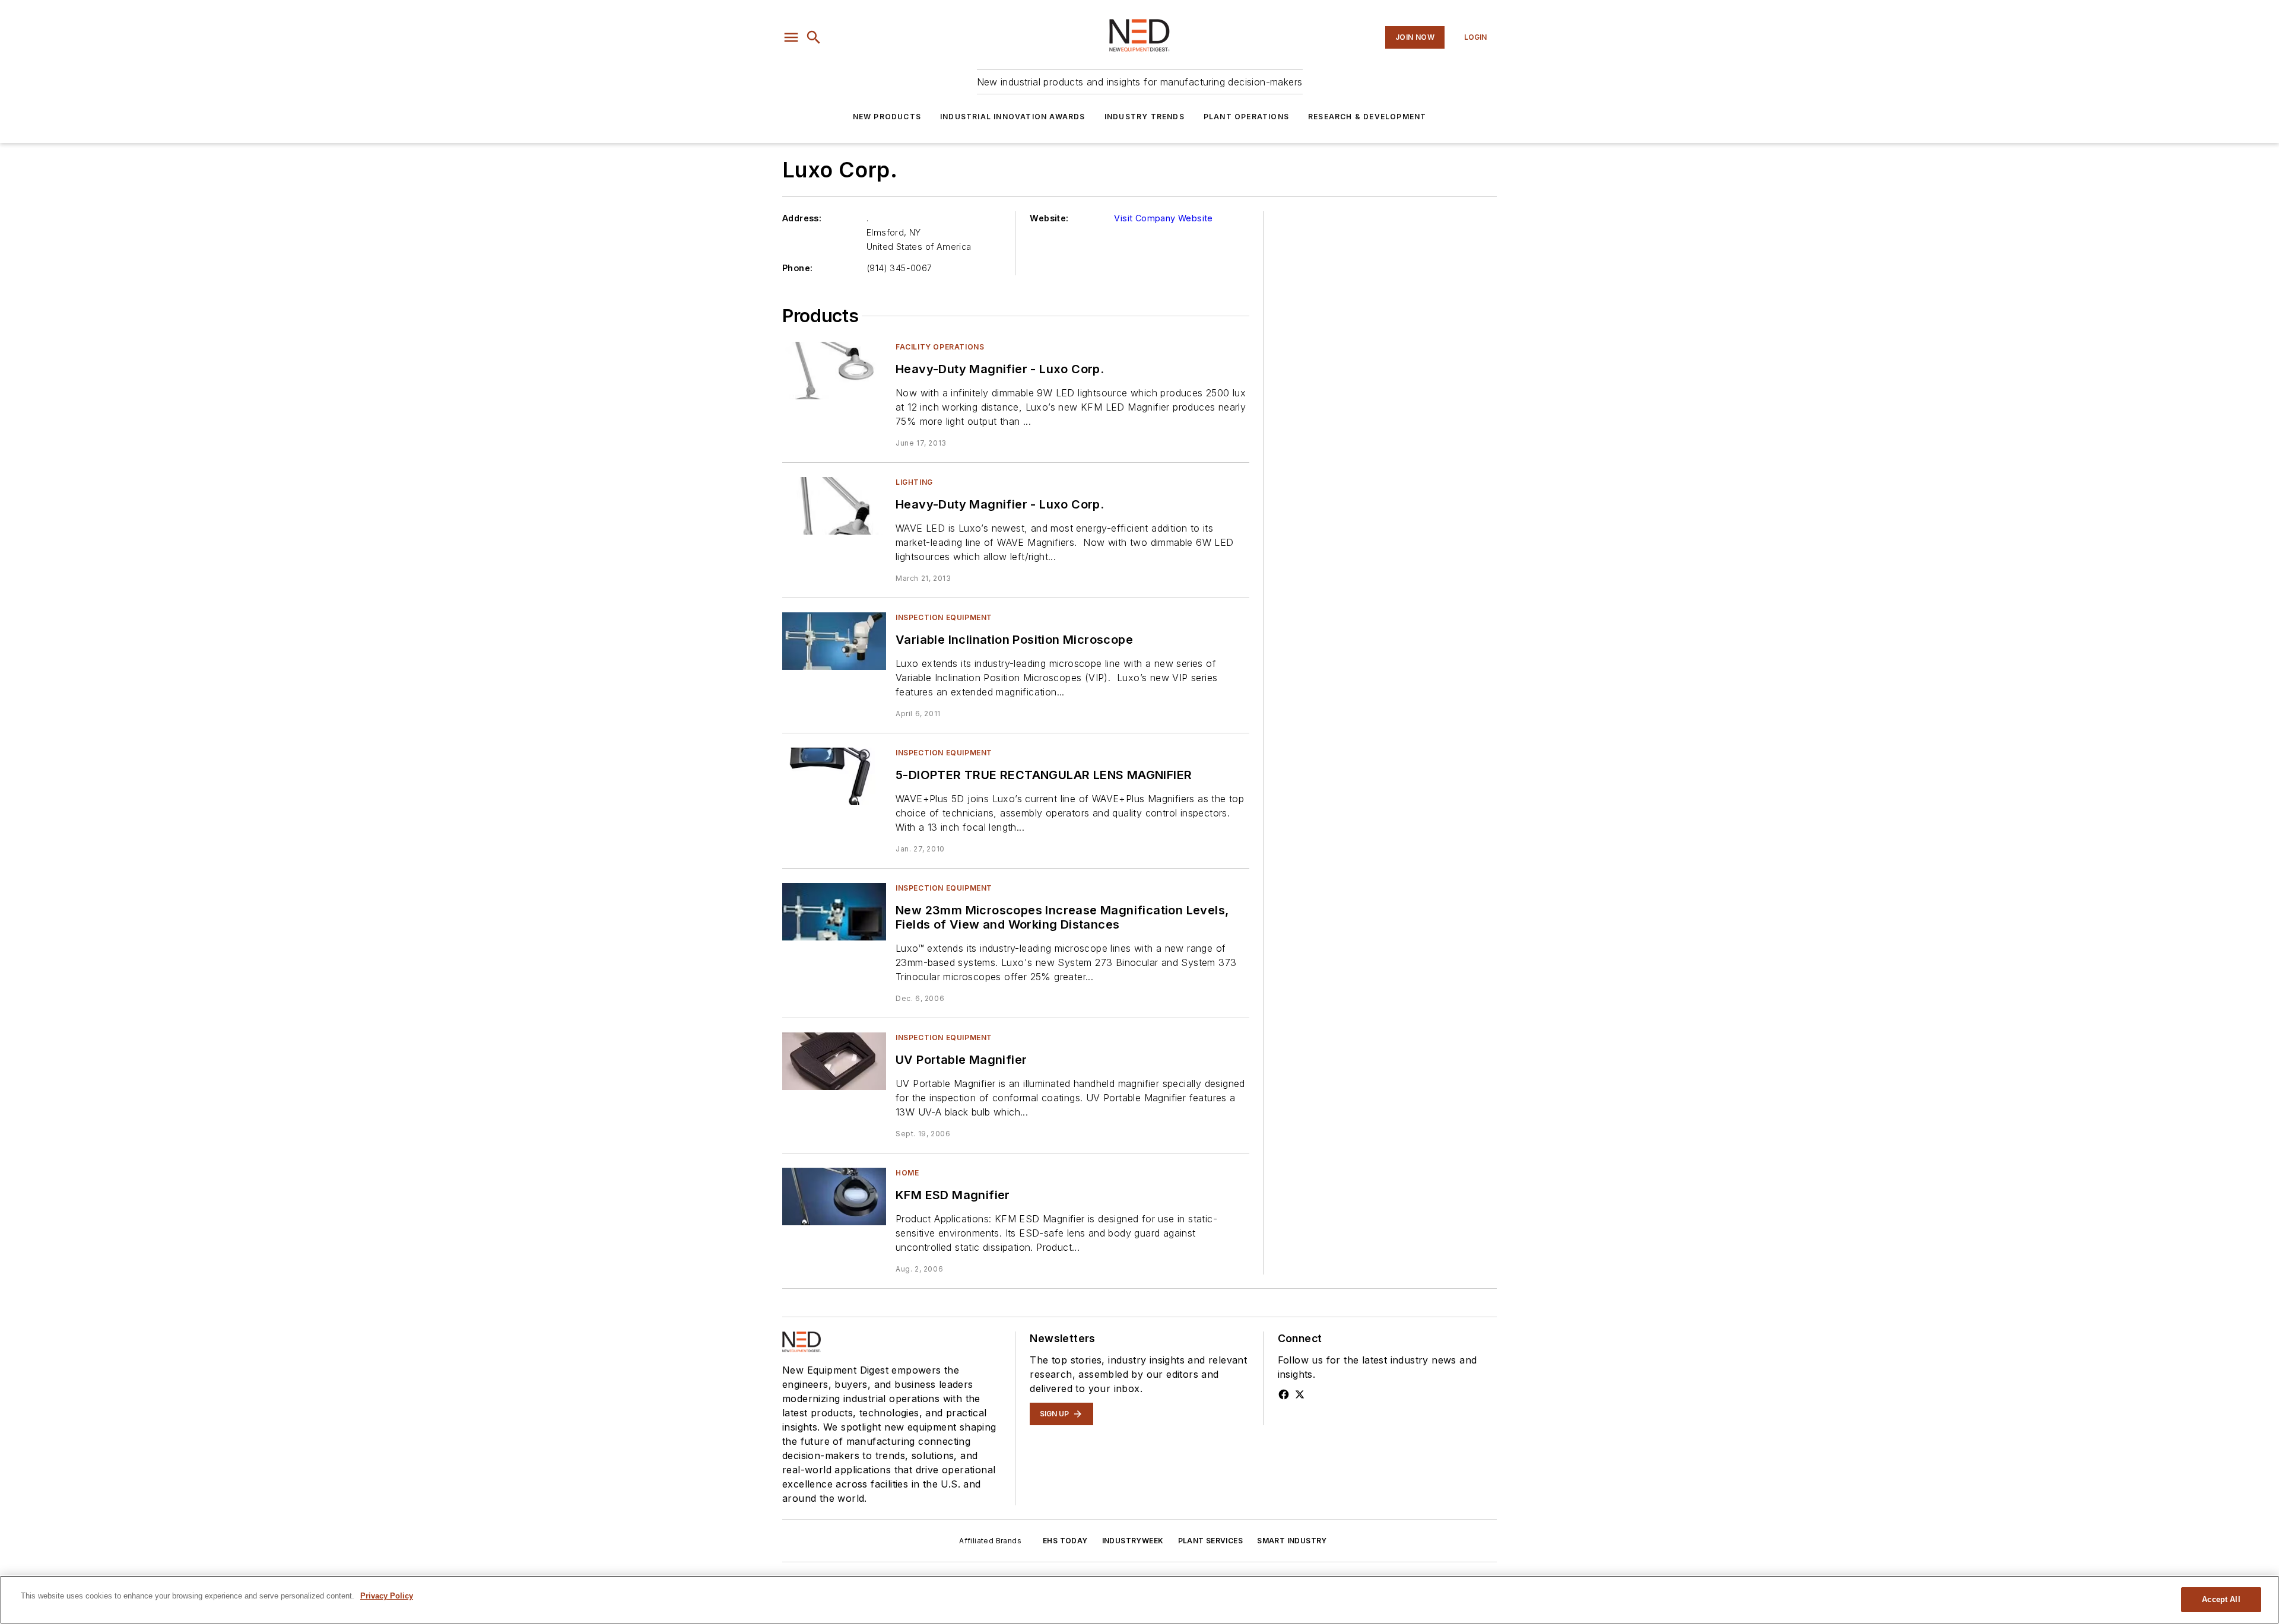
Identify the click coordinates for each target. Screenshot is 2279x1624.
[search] (814, 37)
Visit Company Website (1163, 218)
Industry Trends (1145, 117)
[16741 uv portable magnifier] (834, 1061)
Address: (802, 218)
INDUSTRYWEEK (1133, 1541)
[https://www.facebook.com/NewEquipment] (1284, 1394)
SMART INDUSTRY (1292, 1541)
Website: (1049, 218)
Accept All (2221, 1599)
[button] (791, 37)
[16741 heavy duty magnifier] (834, 371)
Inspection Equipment (944, 617)
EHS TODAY (1065, 1541)
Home (907, 1173)
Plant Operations (1246, 117)
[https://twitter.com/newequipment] (1300, 1394)
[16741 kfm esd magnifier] (834, 1196)
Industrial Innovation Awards (1013, 117)
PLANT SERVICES (1211, 1541)
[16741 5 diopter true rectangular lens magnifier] (834, 776)
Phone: (797, 268)
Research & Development (1367, 117)
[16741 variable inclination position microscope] (834, 641)
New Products (887, 117)
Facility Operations (940, 347)
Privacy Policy (387, 1596)
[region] (1139, 1600)
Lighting (914, 482)
